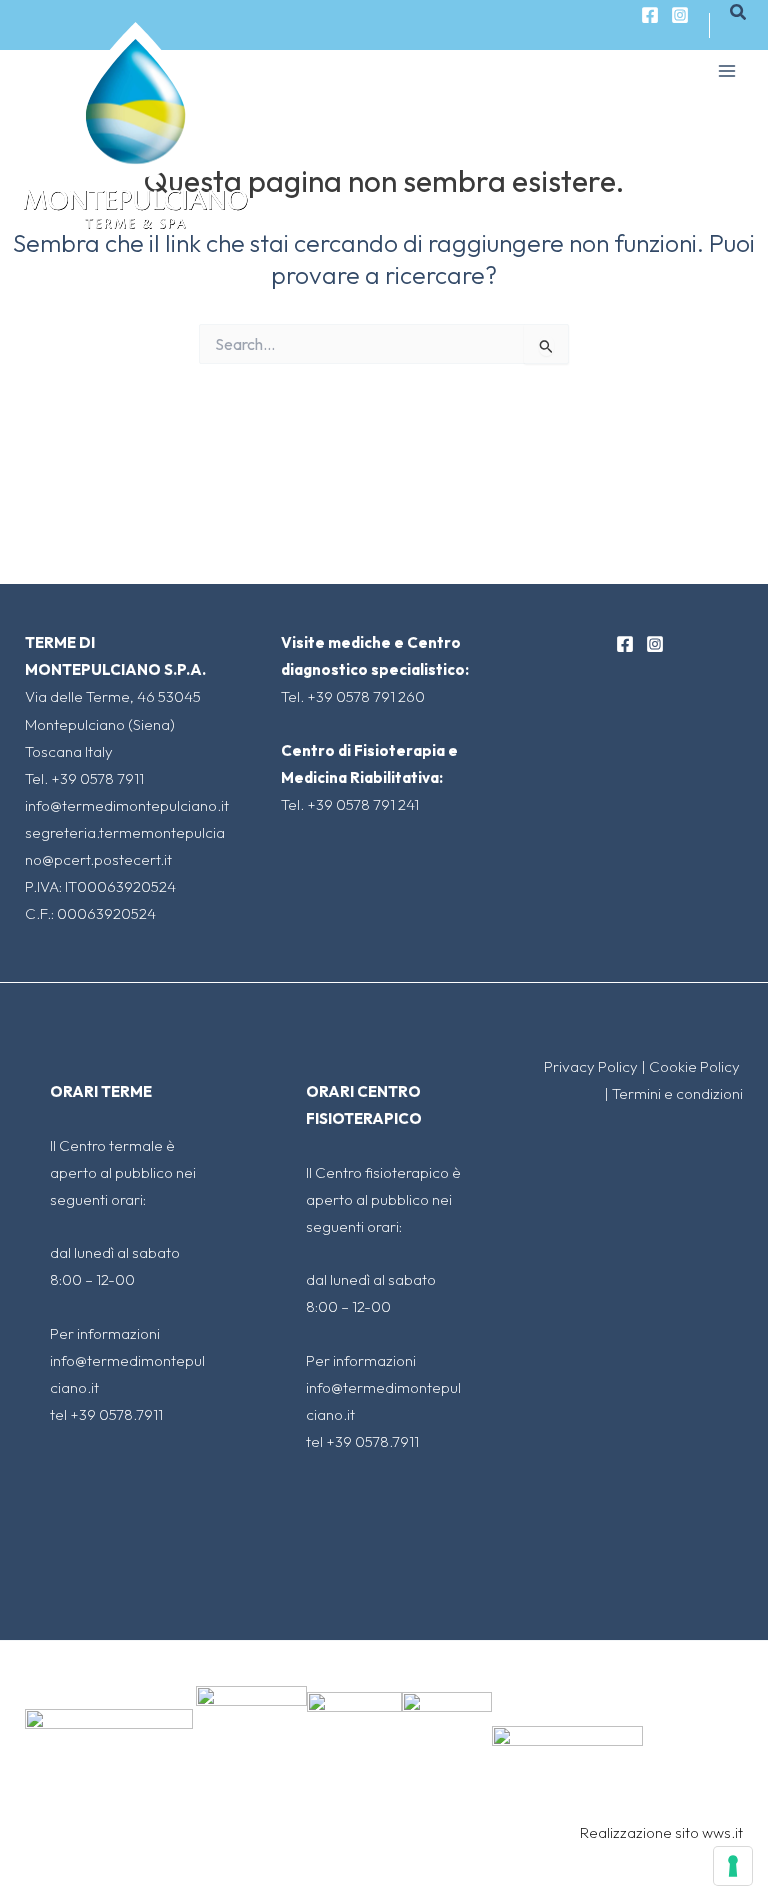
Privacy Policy (591, 1066)
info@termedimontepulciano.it (127, 805)
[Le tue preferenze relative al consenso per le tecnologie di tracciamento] (733, 1866)
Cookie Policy (696, 1066)
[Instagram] (680, 15)
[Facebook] (650, 15)
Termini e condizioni (677, 1093)
